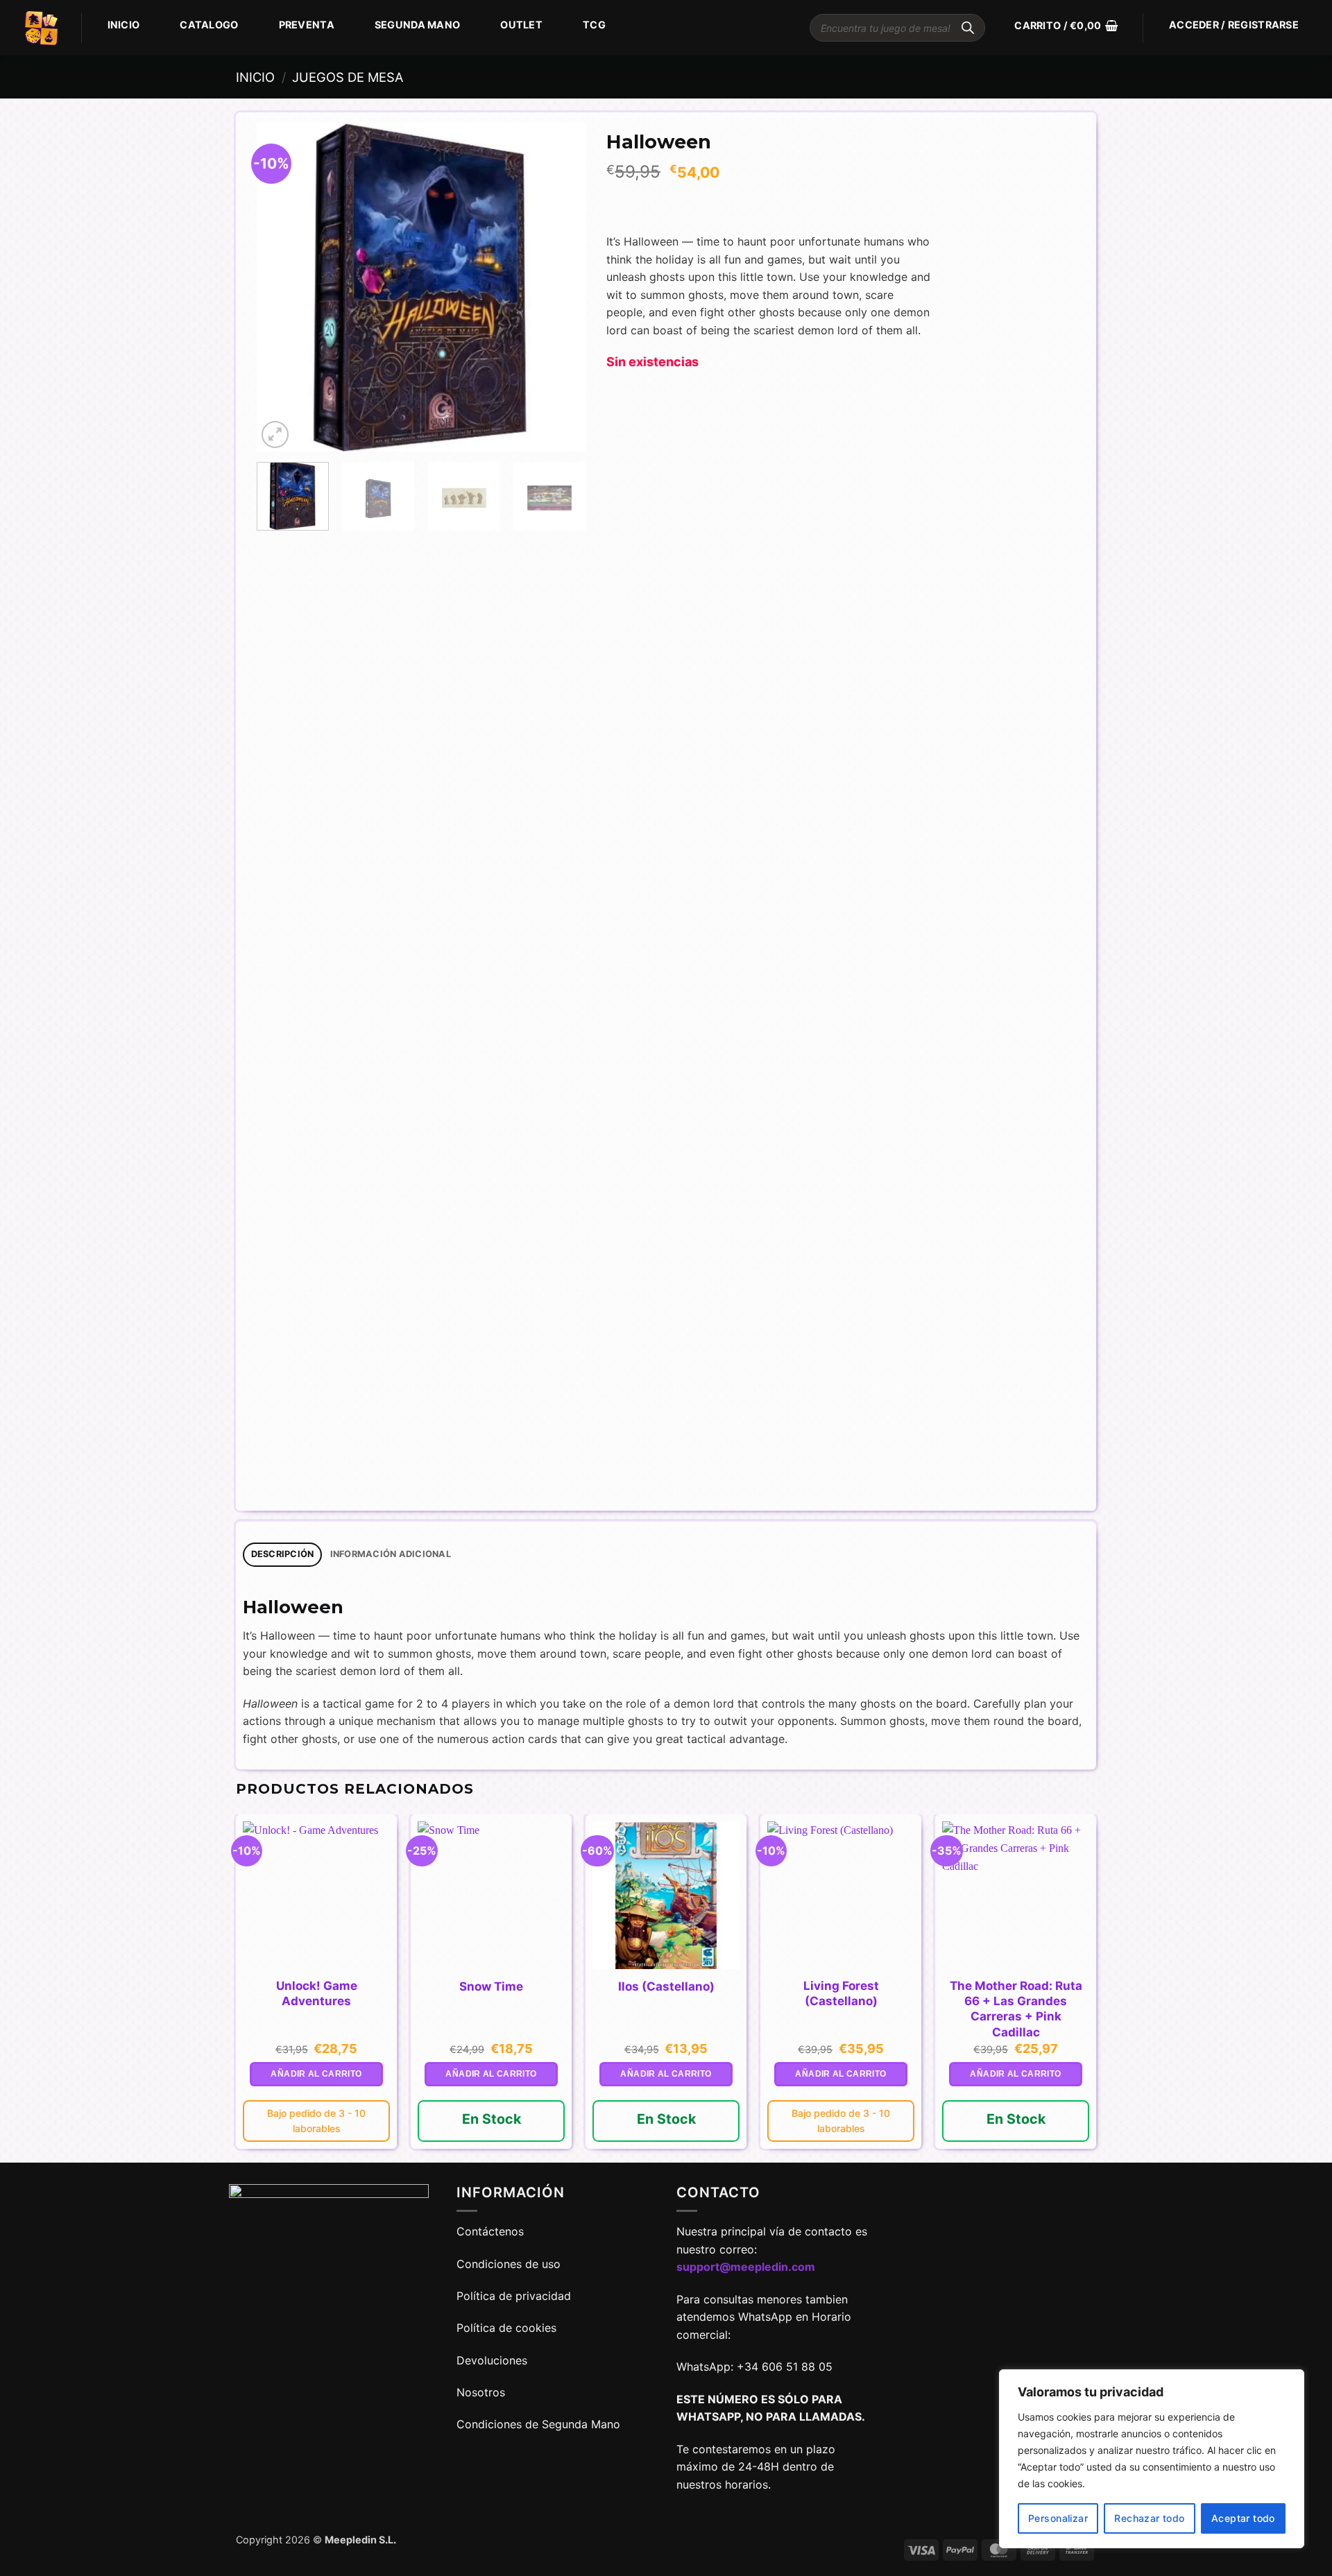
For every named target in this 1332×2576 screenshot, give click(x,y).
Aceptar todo (1243, 2518)
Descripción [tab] (283, 1554)
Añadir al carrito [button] (316, 2074)
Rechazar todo (1149, 2518)
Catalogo (209, 25)
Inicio (124, 25)
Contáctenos (492, 2231)
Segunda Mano (417, 25)
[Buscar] (968, 28)
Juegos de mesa (348, 77)
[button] (1066, 26)
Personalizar (1058, 2518)
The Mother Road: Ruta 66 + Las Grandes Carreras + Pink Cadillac (1016, 2009)
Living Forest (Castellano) (841, 1993)
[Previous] (281, 287)
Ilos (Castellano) (666, 1986)
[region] (1152, 2459)
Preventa (307, 25)
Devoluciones (492, 2360)
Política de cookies (506, 2328)
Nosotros (481, 2392)
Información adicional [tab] (391, 1554)
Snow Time (491, 1986)
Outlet (521, 25)
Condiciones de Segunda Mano (538, 2424)
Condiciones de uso (509, 2264)
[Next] (561, 287)
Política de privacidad (514, 2296)
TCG (594, 25)
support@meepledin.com (746, 2267)
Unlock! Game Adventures (317, 1993)
